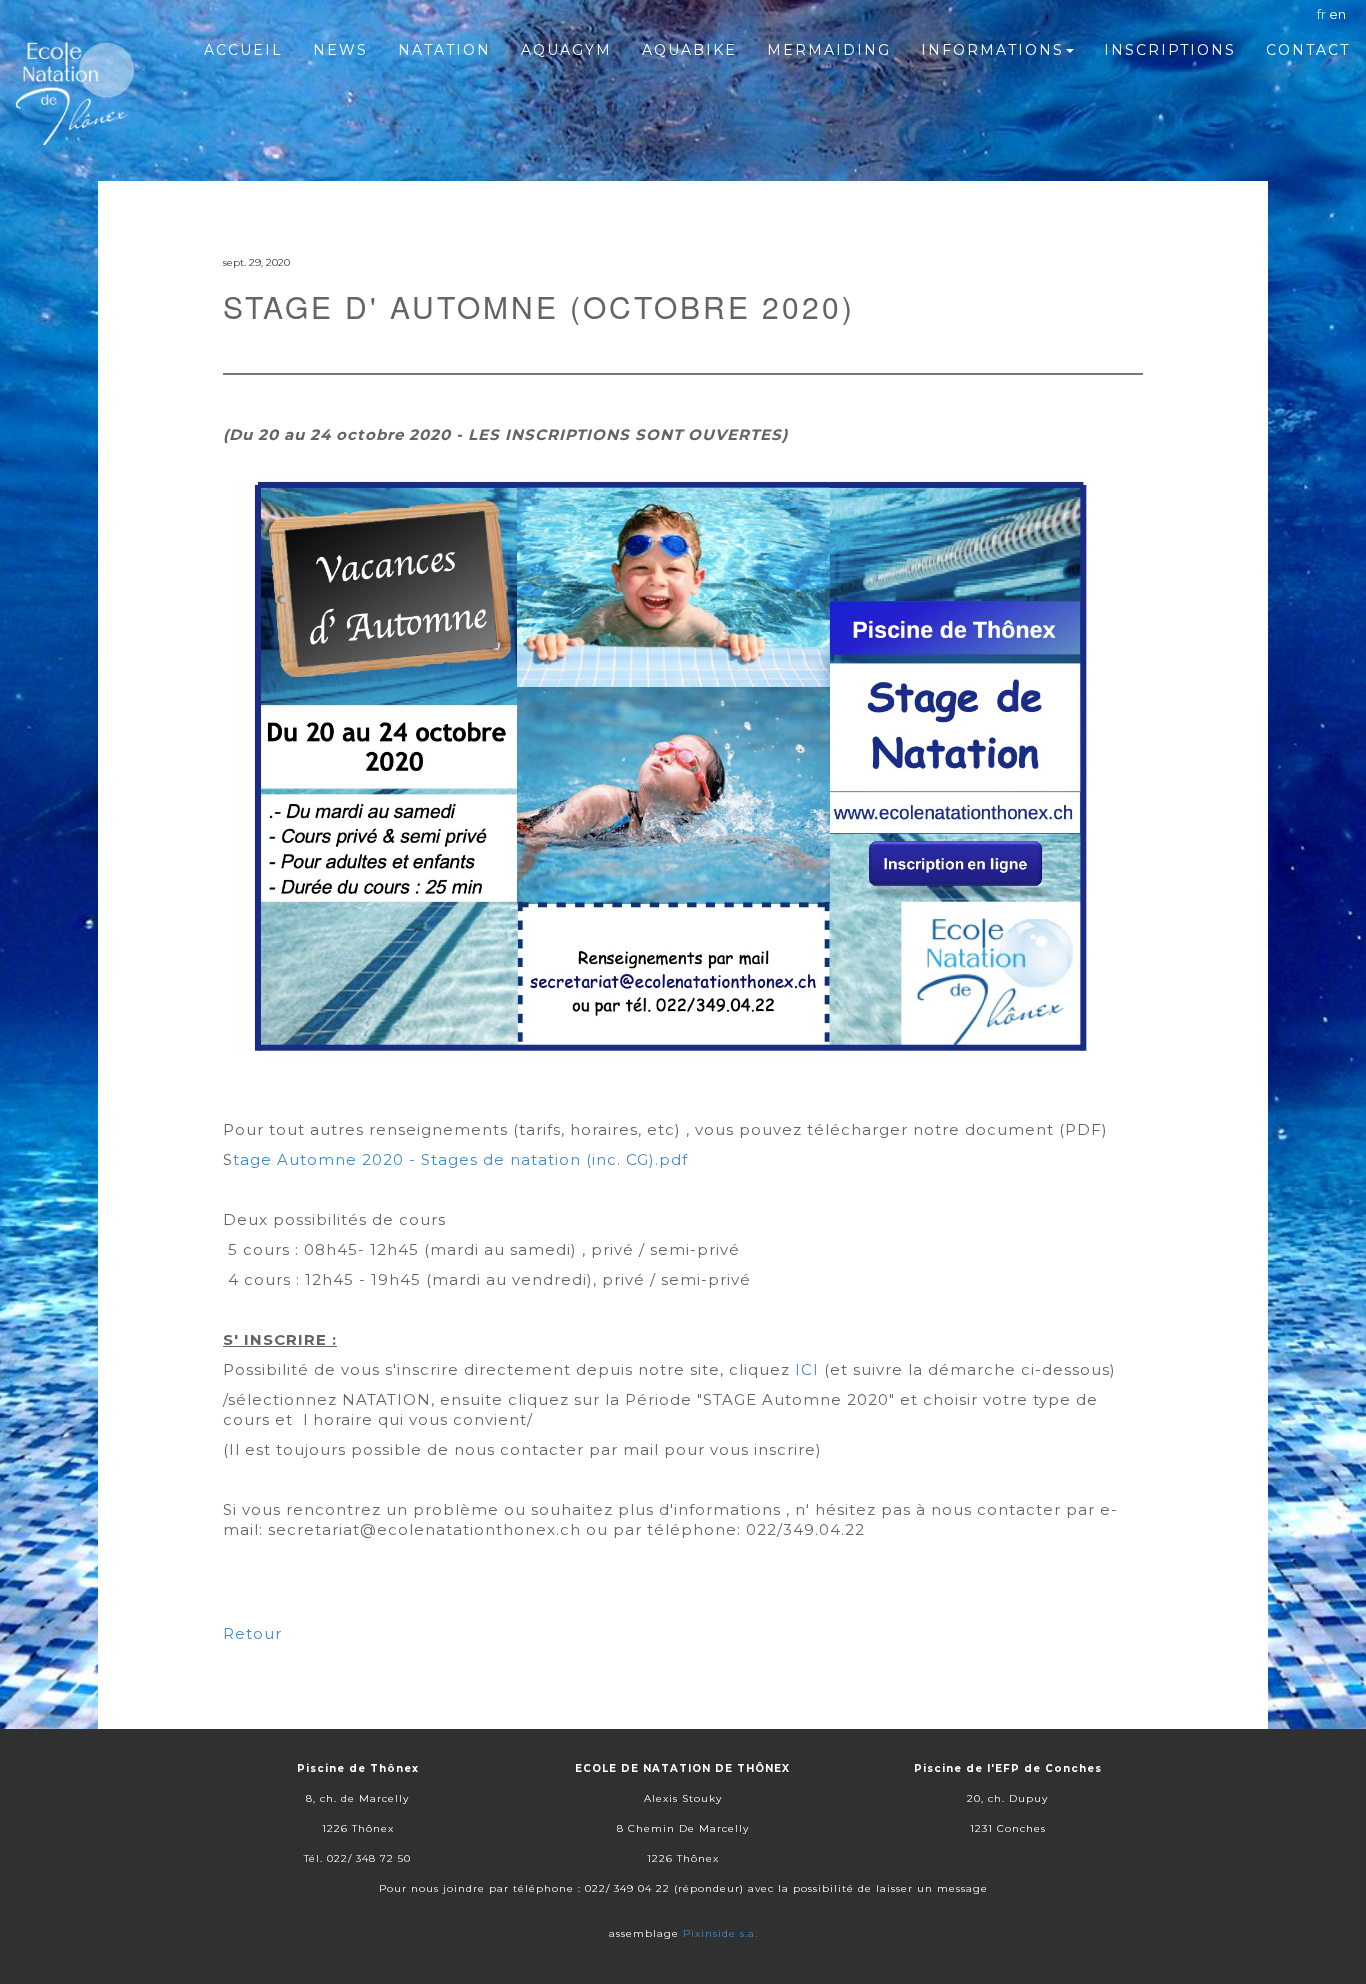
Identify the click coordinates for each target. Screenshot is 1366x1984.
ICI (807, 1369)
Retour (252, 1633)
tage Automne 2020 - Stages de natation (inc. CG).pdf (460, 1159)
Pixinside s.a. (720, 1933)
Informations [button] (992, 50)
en (1337, 14)
